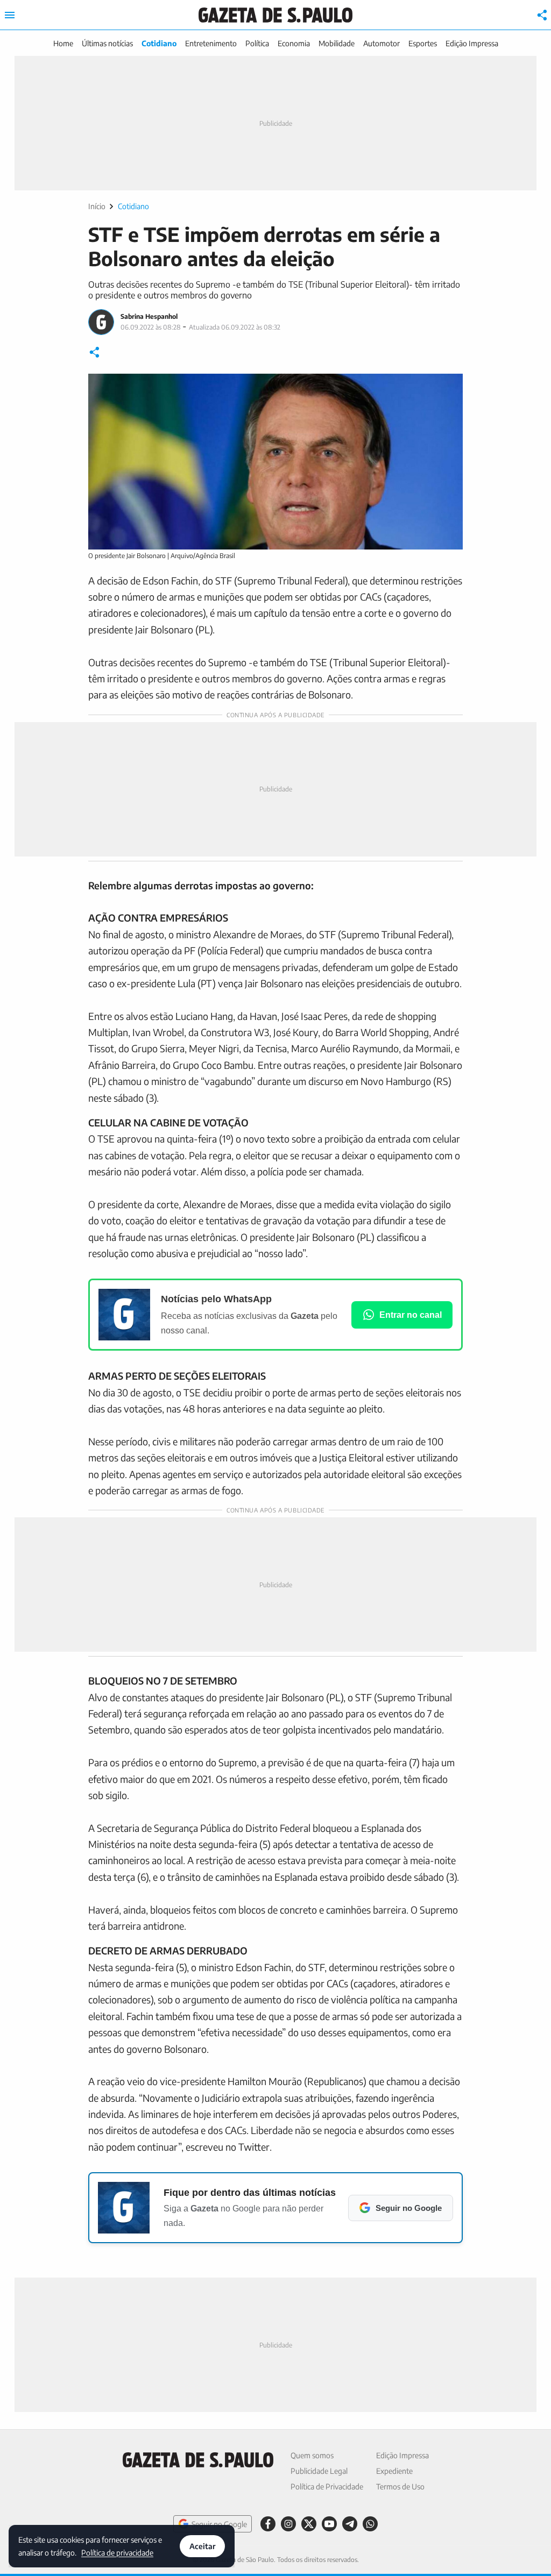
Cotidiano (159, 43)
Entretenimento (211, 43)
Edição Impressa (472, 43)
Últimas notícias (107, 43)
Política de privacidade (117, 2552)
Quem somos (312, 2455)
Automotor (382, 43)
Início (97, 206)
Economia (294, 43)
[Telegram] (350, 2524)
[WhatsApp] (370, 2524)
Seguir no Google (219, 2524)
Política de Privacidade (327, 2486)
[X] (309, 2524)
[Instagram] (288, 2524)
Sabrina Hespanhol (149, 316)
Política (257, 43)
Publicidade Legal (319, 2471)
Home (63, 43)
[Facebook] (268, 2524)
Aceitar (202, 2546)
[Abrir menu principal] (10, 15)
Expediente (394, 2471)
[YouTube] (329, 2524)
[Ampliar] (449, 388)
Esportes (423, 43)
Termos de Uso (400, 2486)
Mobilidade (337, 43)
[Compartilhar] (542, 15)
